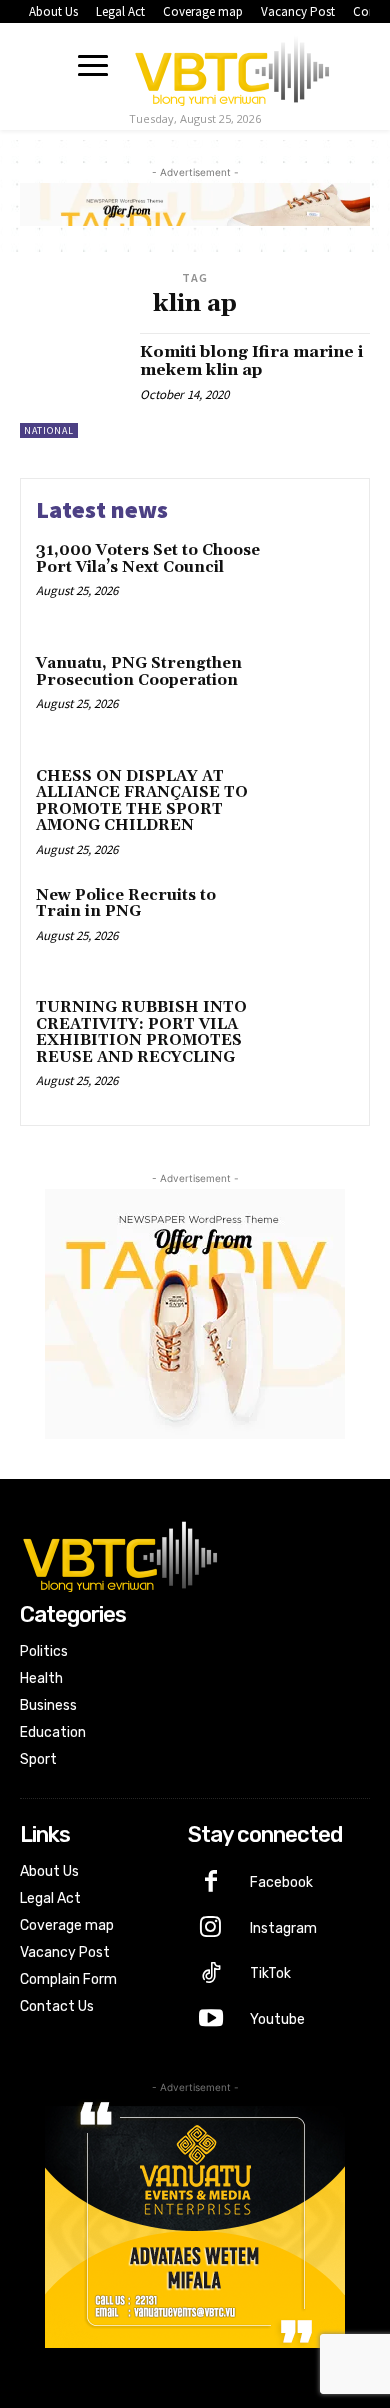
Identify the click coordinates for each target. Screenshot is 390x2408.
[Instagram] (211, 1929)
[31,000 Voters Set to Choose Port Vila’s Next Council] (312, 580)
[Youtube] (211, 2020)
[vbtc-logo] (232, 68)
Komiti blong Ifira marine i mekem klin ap (251, 361)
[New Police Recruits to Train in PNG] (312, 925)
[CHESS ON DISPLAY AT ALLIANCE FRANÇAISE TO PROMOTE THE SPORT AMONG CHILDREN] (312, 806)
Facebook (281, 1882)
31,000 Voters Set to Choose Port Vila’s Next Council (148, 559)
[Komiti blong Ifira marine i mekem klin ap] (72, 385)
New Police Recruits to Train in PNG (126, 904)
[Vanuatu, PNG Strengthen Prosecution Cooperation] (312, 693)
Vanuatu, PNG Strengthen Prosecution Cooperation (139, 672)
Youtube (277, 2019)
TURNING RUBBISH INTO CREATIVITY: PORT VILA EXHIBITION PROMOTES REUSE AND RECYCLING (141, 1032)
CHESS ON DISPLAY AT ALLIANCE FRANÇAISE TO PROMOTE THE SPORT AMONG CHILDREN (142, 801)
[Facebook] (211, 1883)
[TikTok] (211, 1975)
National (49, 430)
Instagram (283, 1928)
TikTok (270, 1973)
